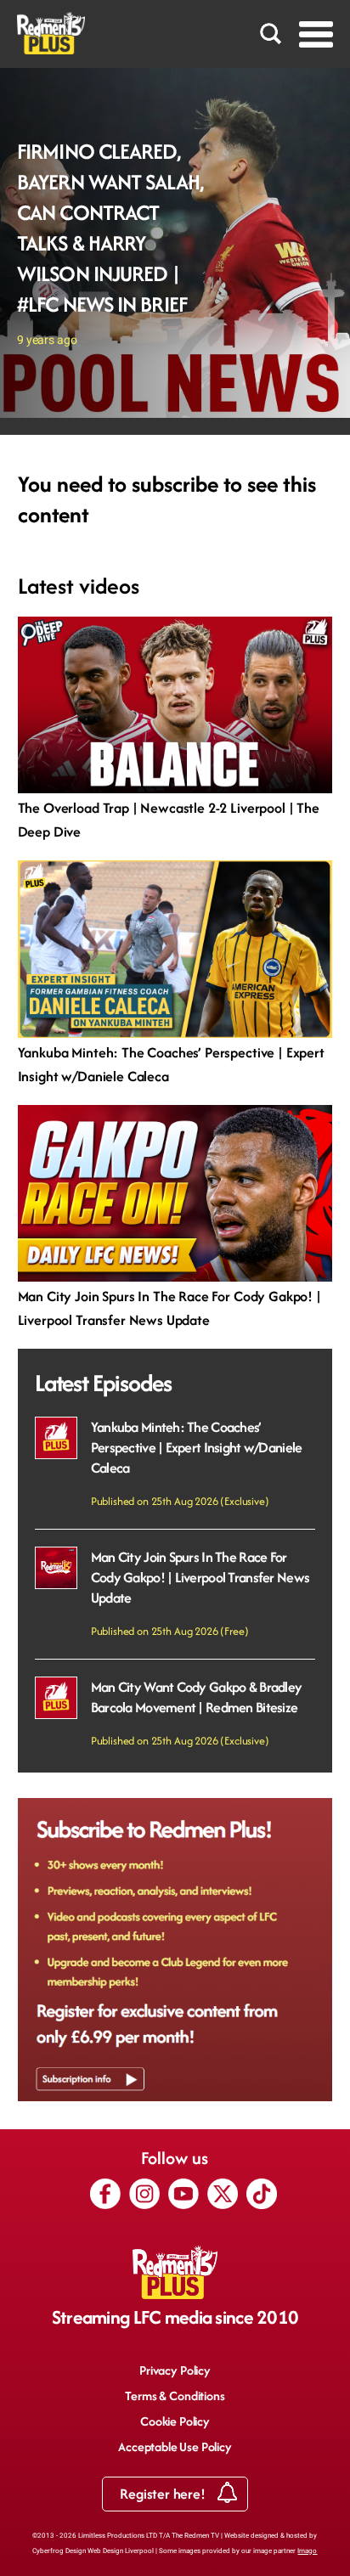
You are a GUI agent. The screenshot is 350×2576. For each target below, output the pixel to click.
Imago (307, 2551)
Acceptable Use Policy (175, 2446)
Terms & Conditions (175, 2396)
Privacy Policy (175, 2370)
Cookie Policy (175, 2421)
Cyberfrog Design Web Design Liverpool (93, 2551)
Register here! (164, 2494)
